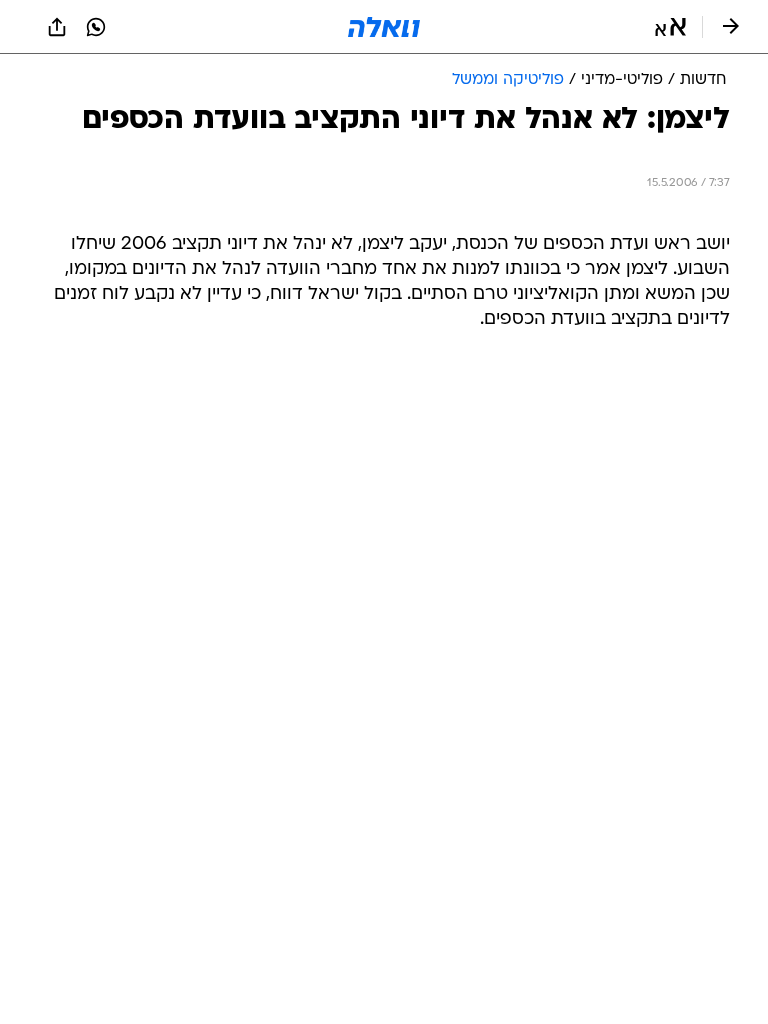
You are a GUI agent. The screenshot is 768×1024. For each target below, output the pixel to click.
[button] (670, 27)
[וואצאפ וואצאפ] (96, 27)
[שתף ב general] (57, 27)
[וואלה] (384, 27)
